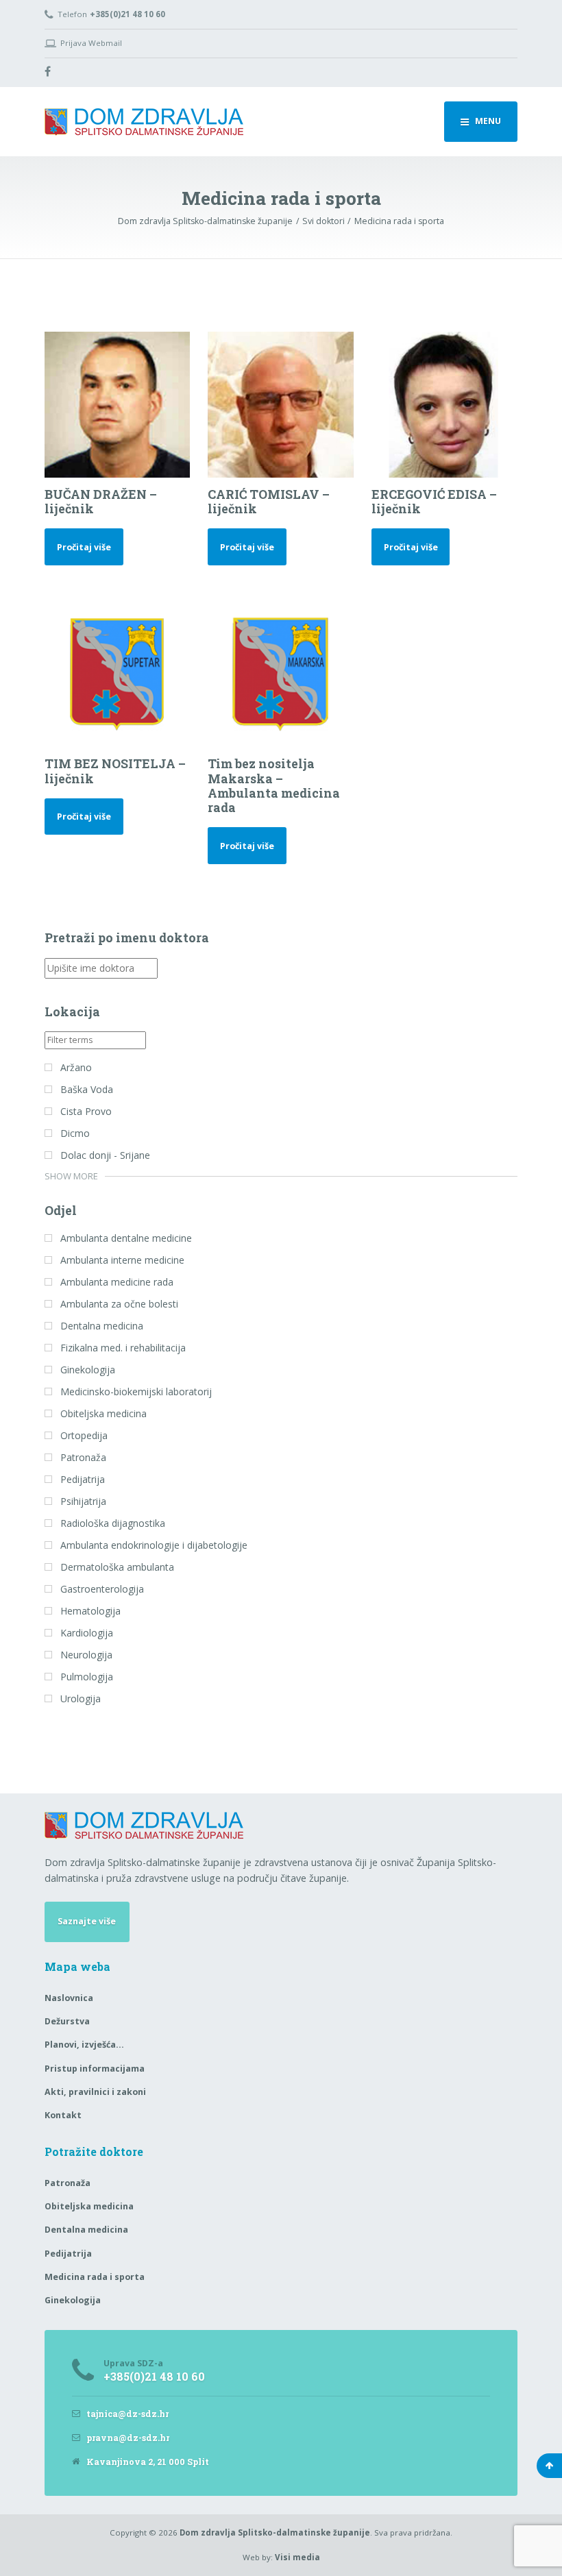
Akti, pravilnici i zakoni (95, 2092)
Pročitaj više (84, 547)
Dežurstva (67, 2021)
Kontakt (63, 2115)
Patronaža (68, 2183)
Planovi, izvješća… (84, 2045)
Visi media (297, 2557)
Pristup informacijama (95, 2069)
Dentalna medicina (86, 2230)
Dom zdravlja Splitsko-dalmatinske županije (275, 2532)
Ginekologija (73, 2300)
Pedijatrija (68, 2254)
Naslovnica (69, 1998)
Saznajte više (87, 1921)
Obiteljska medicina (89, 2206)
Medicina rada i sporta (95, 2277)
